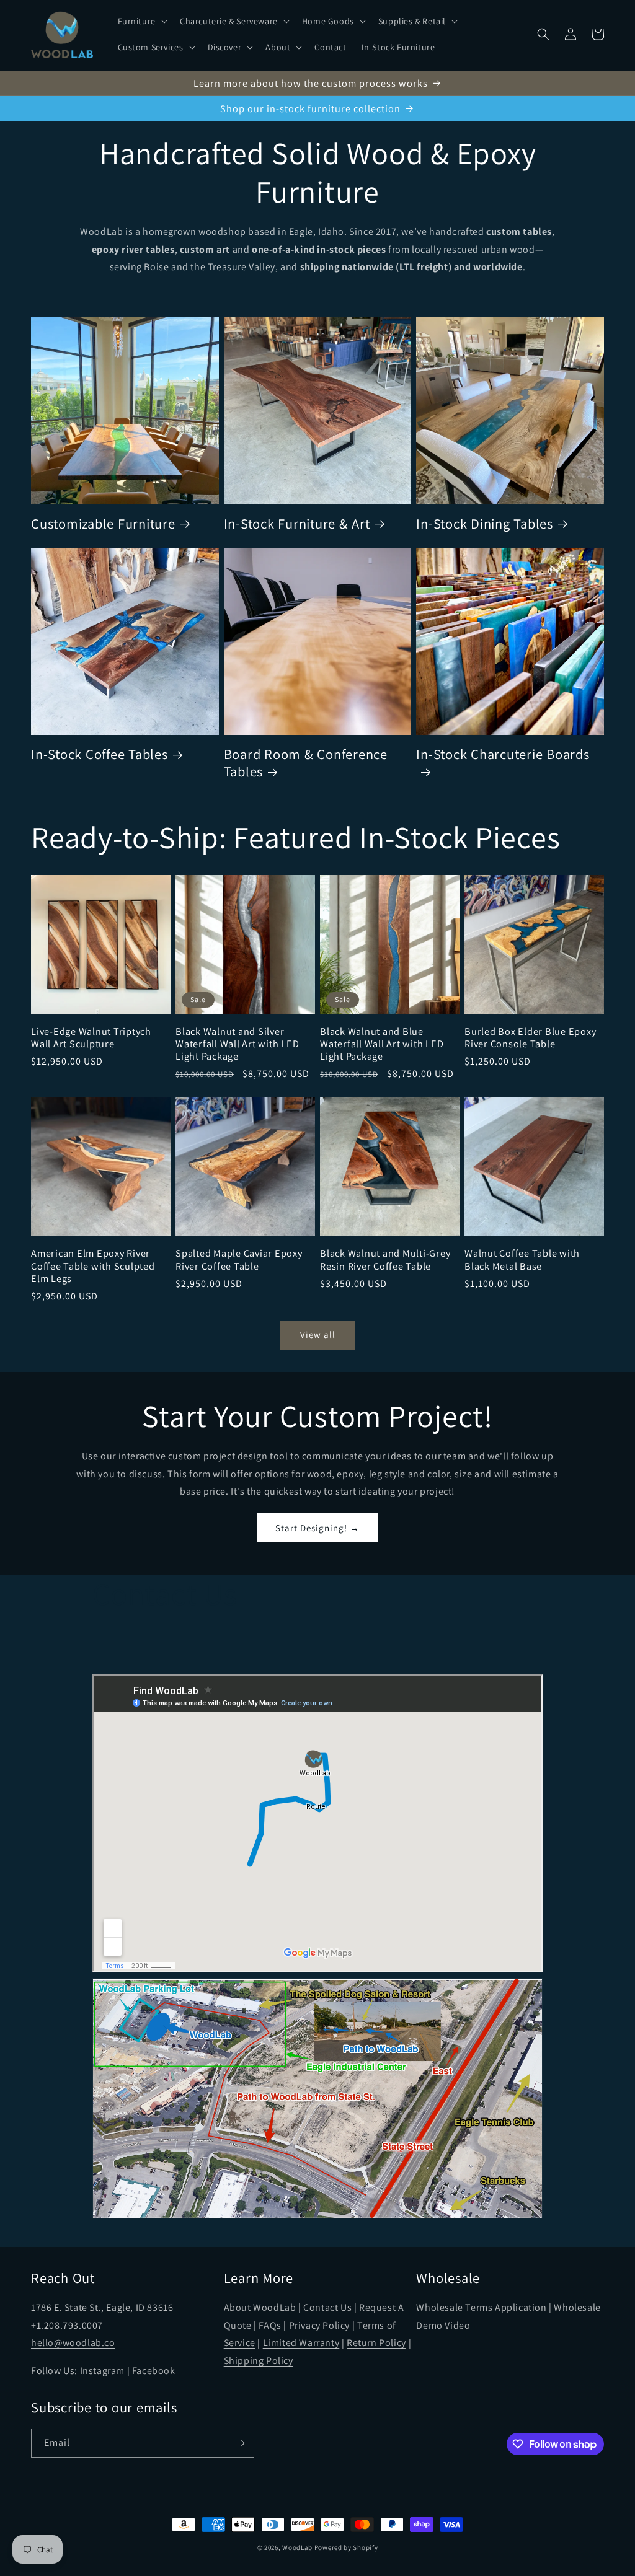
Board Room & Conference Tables (306, 763)
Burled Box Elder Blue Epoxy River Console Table (530, 1037)
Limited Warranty (301, 2343)
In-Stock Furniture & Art (297, 524)
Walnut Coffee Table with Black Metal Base (522, 1259)
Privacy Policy (319, 2325)
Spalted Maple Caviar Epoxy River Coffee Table (239, 1259)
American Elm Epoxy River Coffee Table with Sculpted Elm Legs (93, 1265)
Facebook (154, 2371)
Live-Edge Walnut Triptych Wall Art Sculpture (91, 1037)
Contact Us (327, 2307)
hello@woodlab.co (73, 2343)
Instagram (102, 2371)
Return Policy (376, 2343)
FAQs (270, 2325)
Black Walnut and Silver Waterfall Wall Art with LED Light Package (237, 1044)
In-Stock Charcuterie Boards (503, 754)
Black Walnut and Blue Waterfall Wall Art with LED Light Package (382, 1044)
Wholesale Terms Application (481, 2307)
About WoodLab (260, 2307)
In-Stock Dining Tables (485, 524)
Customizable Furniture (103, 524)
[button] (141, 21)
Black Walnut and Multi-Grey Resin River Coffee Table (385, 1259)
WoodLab (297, 2547)
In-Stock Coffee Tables (100, 754)
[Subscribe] (240, 2443)
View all (318, 1334)
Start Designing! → (317, 1528)
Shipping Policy (259, 2361)
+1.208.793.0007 (67, 2325)
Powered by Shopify (346, 2547)
